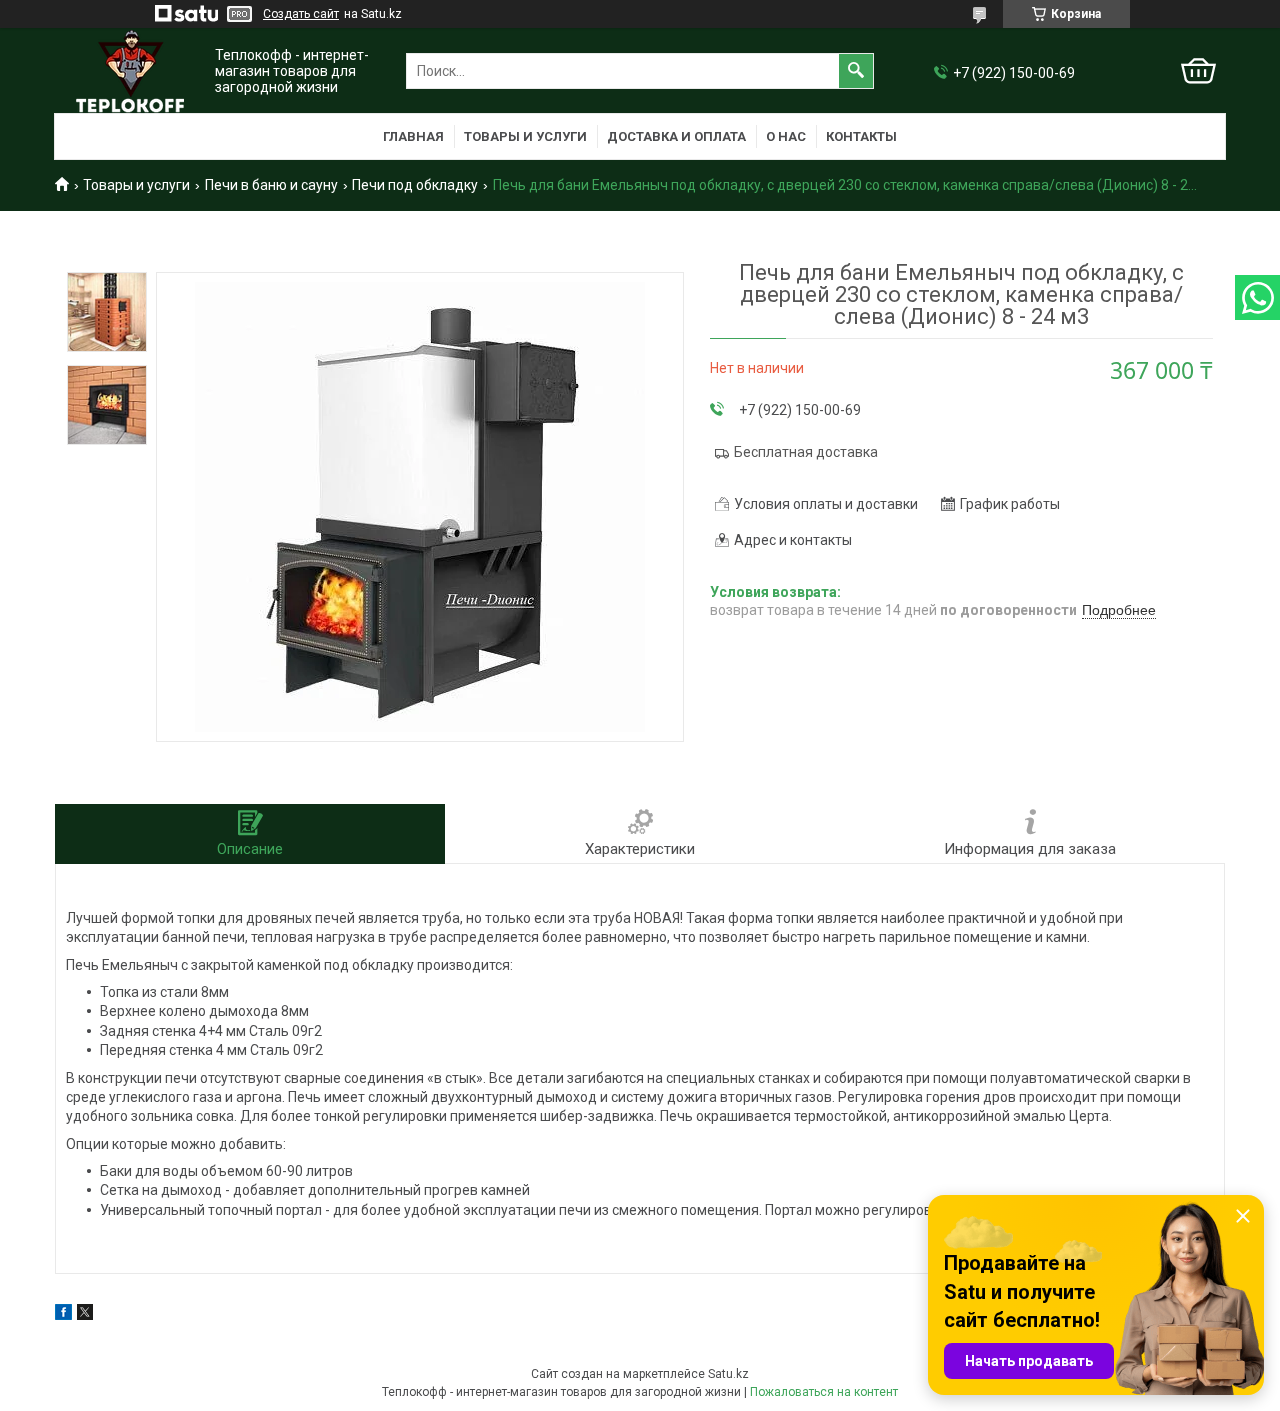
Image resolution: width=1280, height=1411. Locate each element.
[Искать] (856, 71)
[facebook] (63, 1315)
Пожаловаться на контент (824, 1392)
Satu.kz (728, 1374)
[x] (85, 1315)
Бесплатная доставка (806, 452)
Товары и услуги (525, 136)
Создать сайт (301, 14)
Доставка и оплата (676, 136)
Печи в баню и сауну (271, 185)
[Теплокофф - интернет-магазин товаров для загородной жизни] (130, 71)
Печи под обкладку (415, 185)
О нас (786, 136)
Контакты (861, 136)
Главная (413, 136)
